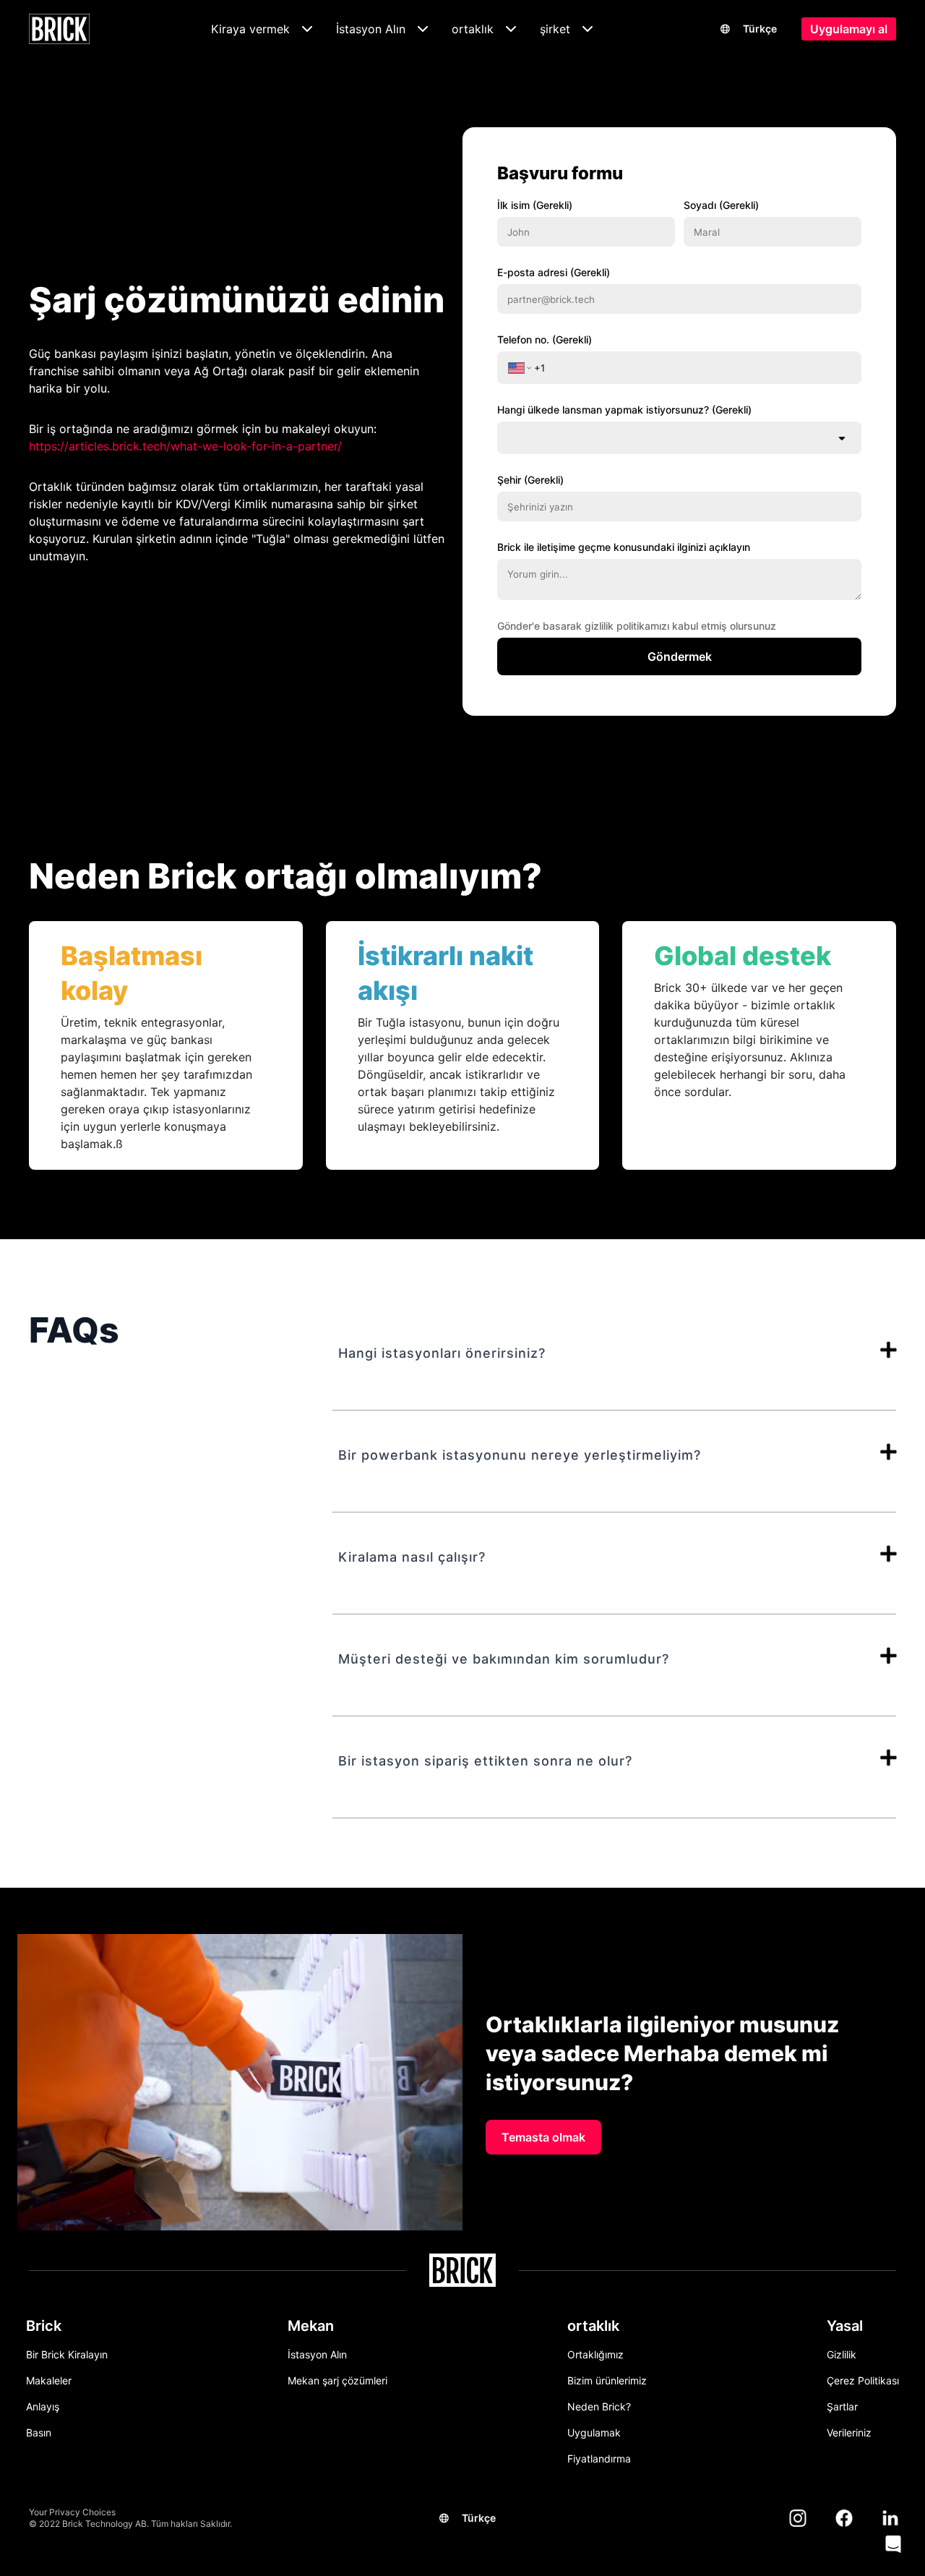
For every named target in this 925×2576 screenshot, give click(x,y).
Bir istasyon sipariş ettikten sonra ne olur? (485, 1761)
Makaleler (49, 2380)
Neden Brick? (599, 2406)
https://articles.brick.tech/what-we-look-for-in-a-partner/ (185, 446)
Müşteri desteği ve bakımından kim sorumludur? (504, 1659)
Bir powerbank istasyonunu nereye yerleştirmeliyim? (520, 1455)
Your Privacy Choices (72, 2512)
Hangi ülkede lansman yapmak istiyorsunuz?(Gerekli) (624, 410)
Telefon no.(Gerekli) (545, 339)
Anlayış (43, 2406)
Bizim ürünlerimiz (607, 2380)
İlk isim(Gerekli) (535, 205)
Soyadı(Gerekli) (721, 205)
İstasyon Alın (317, 2354)
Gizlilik (842, 2354)
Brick (44, 2326)
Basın (39, 2432)
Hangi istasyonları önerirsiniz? (442, 1353)
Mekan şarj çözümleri (337, 2380)
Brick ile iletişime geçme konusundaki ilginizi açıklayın (624, 547)
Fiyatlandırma (599, 2459)
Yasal (845, 2326)
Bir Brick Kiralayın (67, 2354)
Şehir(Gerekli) (530, 480)
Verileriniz (849, 2432)
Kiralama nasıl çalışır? (412, 1557)
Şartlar (842, 2406)
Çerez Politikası (863, 2380)
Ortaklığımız (595, 2354)
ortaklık (593, 2326)
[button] (893, 2544)
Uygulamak (594, 2432)
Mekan (311, 2326)
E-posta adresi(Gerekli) (554, 272)
